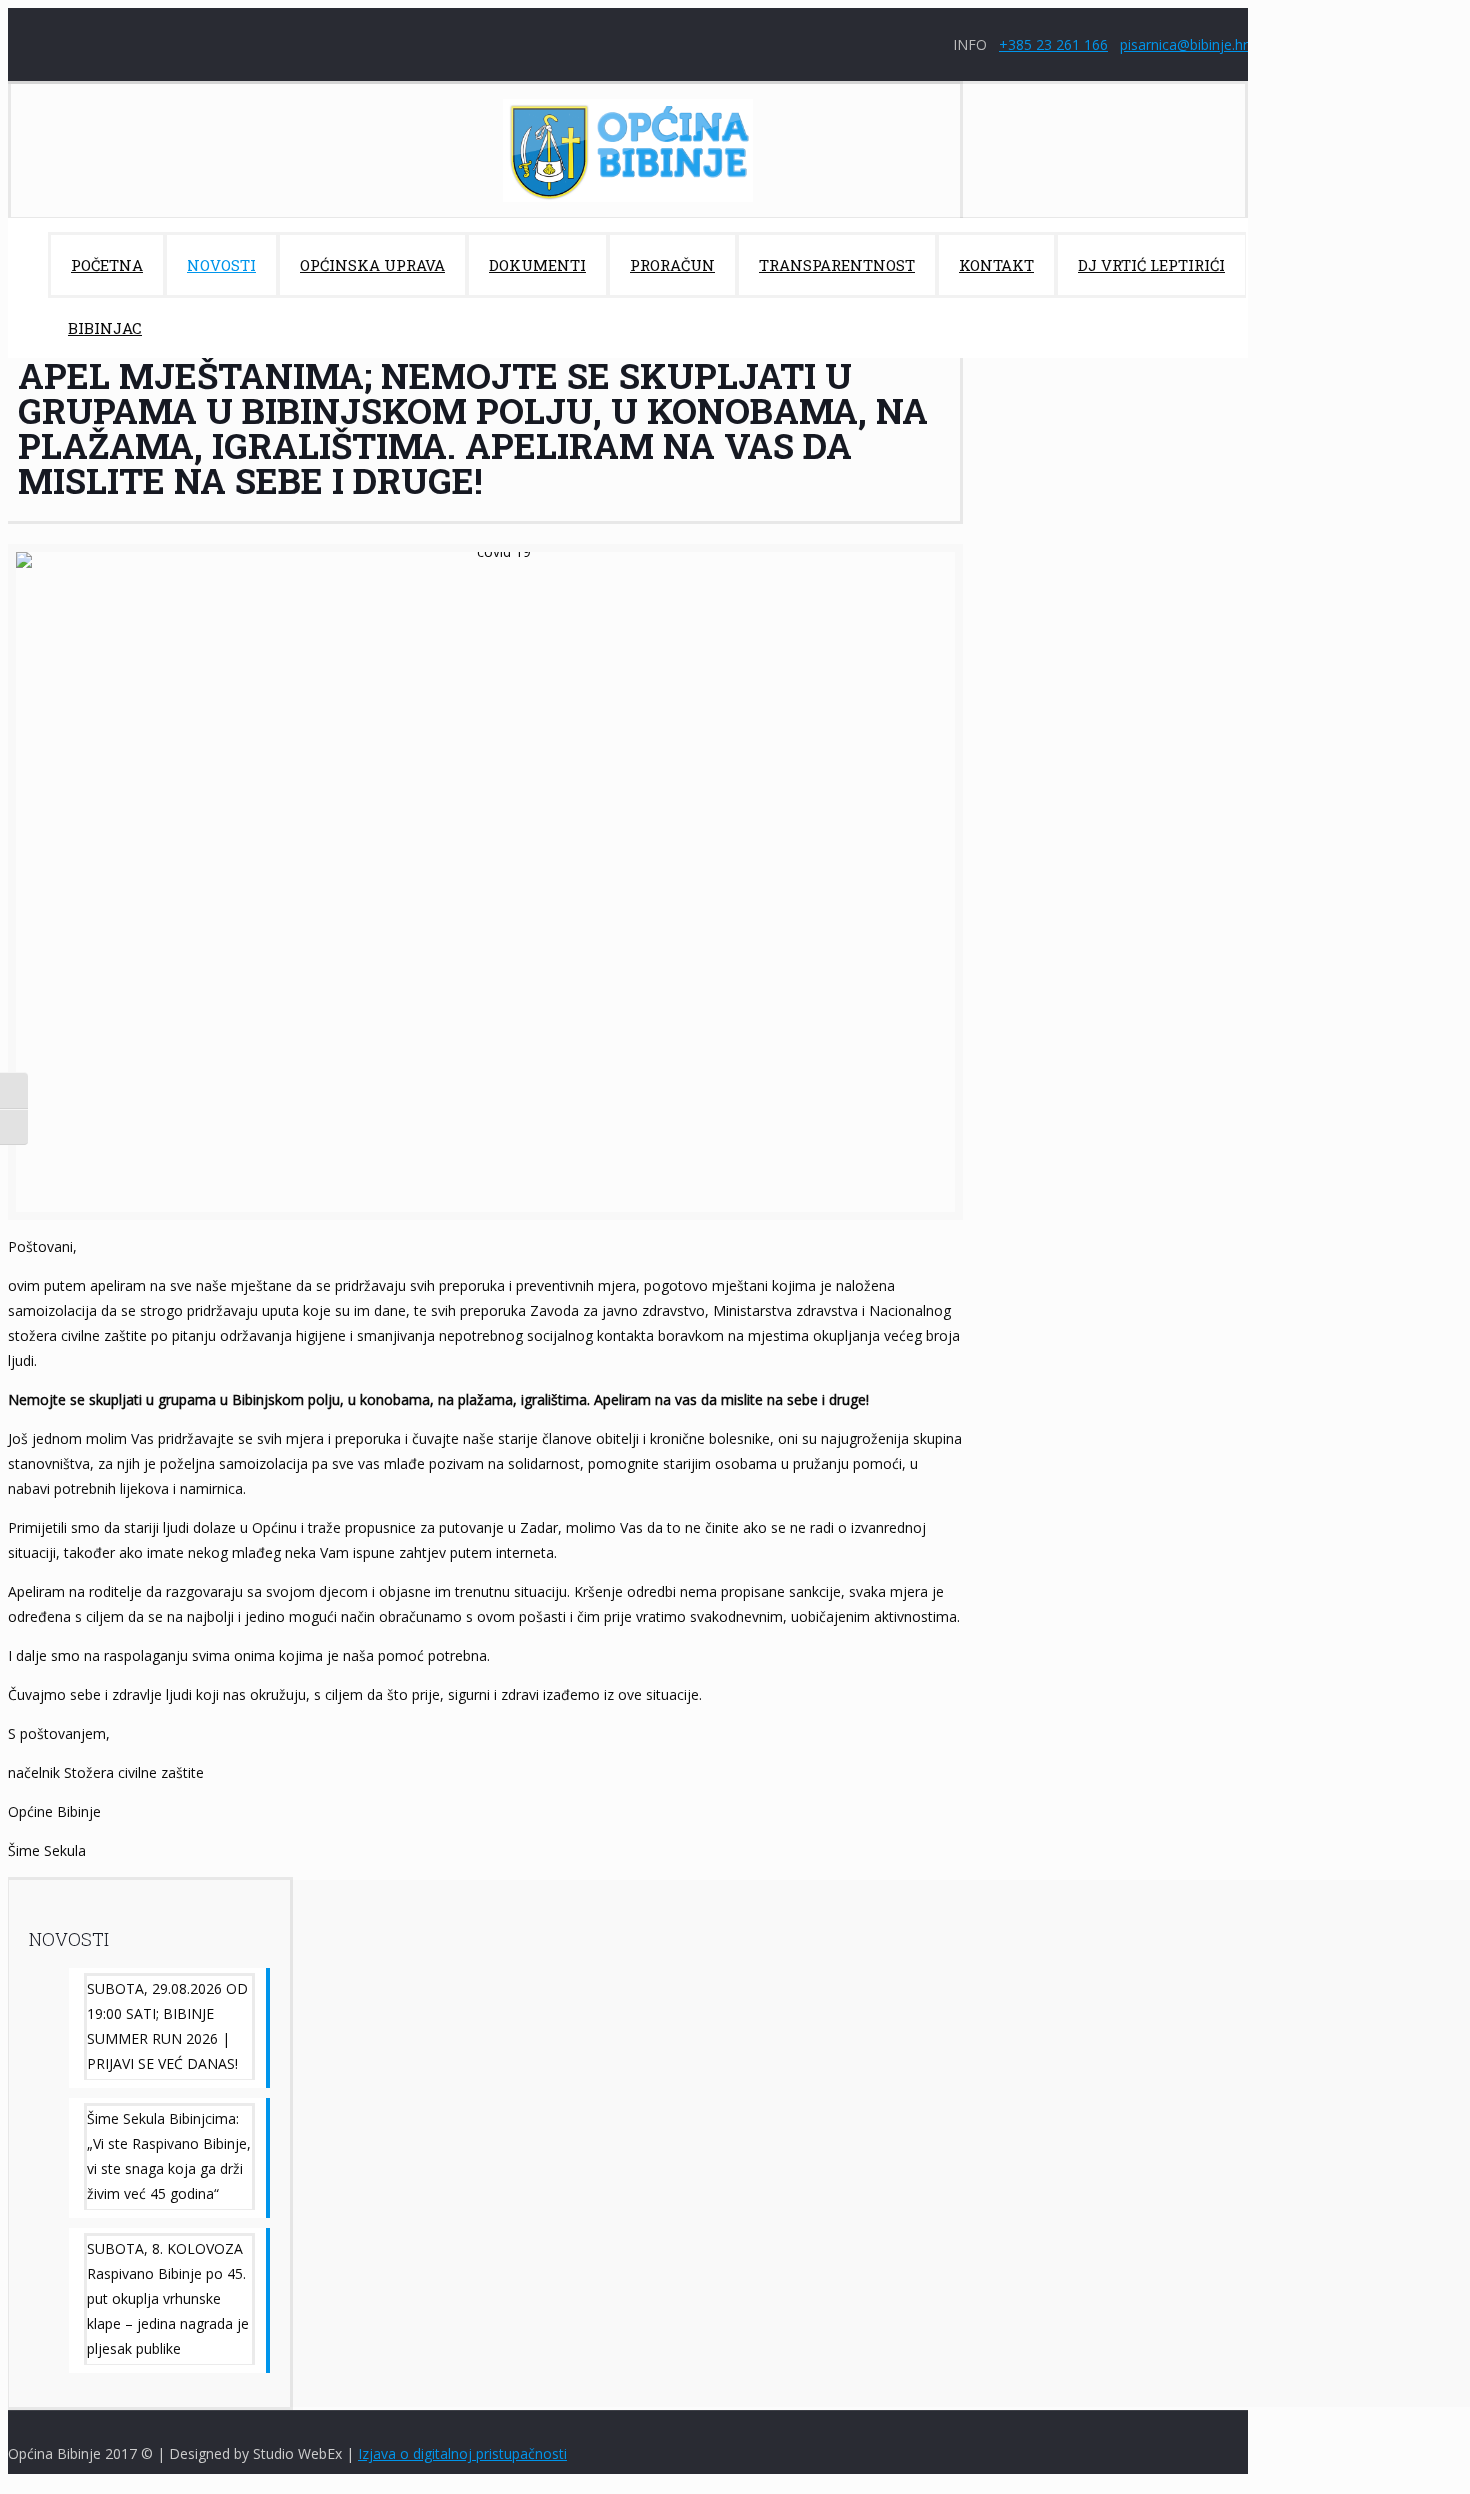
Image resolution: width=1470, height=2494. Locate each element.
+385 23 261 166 (1053, 44)
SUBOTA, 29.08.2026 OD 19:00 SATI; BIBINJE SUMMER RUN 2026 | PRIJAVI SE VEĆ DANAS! (167, 2026)
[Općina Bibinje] (628, 150)
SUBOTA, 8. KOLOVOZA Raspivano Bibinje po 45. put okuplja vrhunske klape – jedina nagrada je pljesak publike (168, 2298)
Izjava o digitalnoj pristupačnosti (462, 2453)
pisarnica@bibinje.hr (1184, 44)
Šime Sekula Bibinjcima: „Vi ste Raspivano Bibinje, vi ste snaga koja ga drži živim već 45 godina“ (169, 2156)
